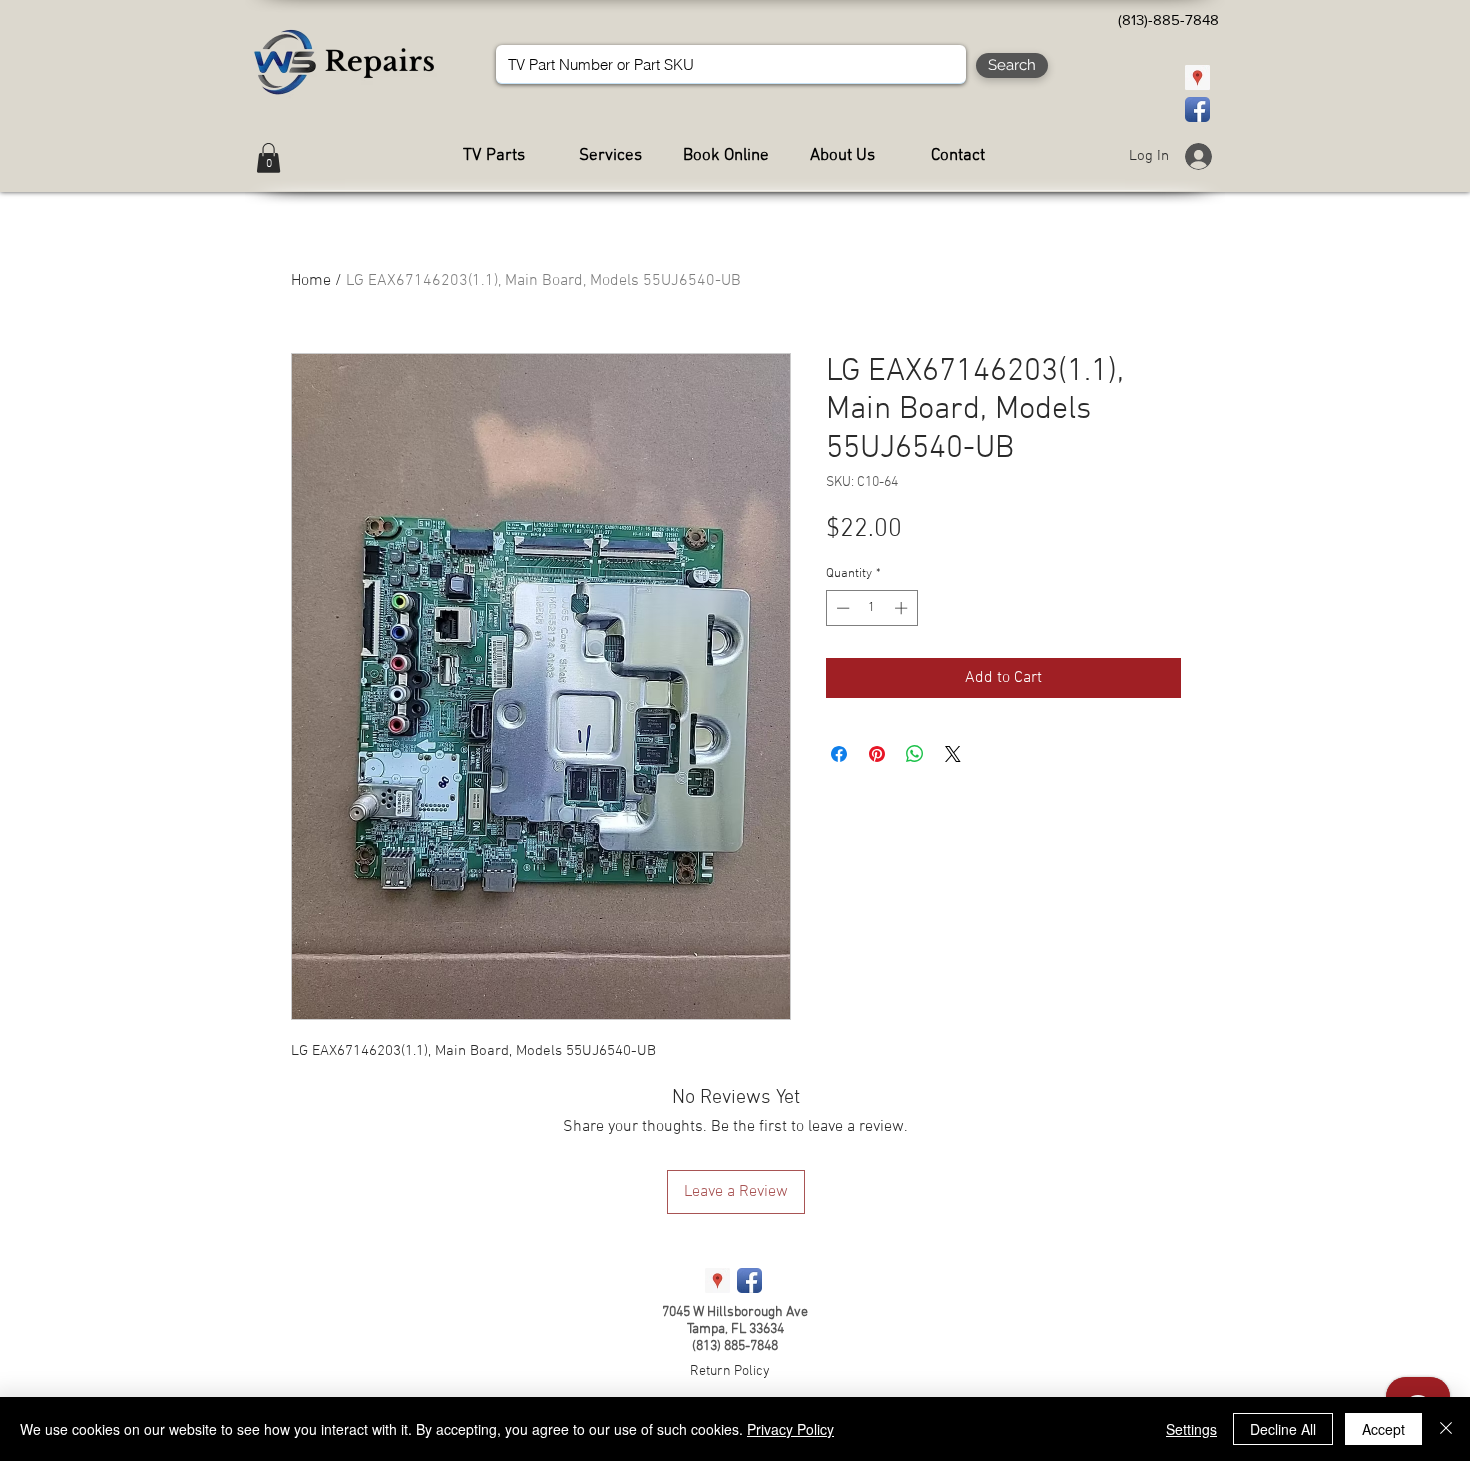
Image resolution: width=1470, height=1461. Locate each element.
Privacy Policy (790, 1429)
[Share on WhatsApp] (915, 754)
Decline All (1283, 1429)
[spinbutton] (871, 608)
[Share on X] (953, 754)
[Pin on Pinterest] (877, 754)
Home (311, 281)
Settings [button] (1191, 1429)
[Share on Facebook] (839, 754)
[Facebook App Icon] (1197, 109)
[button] (268, 158)
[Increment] (903, 608)
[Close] (1446, 1429)
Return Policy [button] (730, 1371)
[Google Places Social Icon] (1197, 77)
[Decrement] (841, 608)
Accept (1383, 1429)
